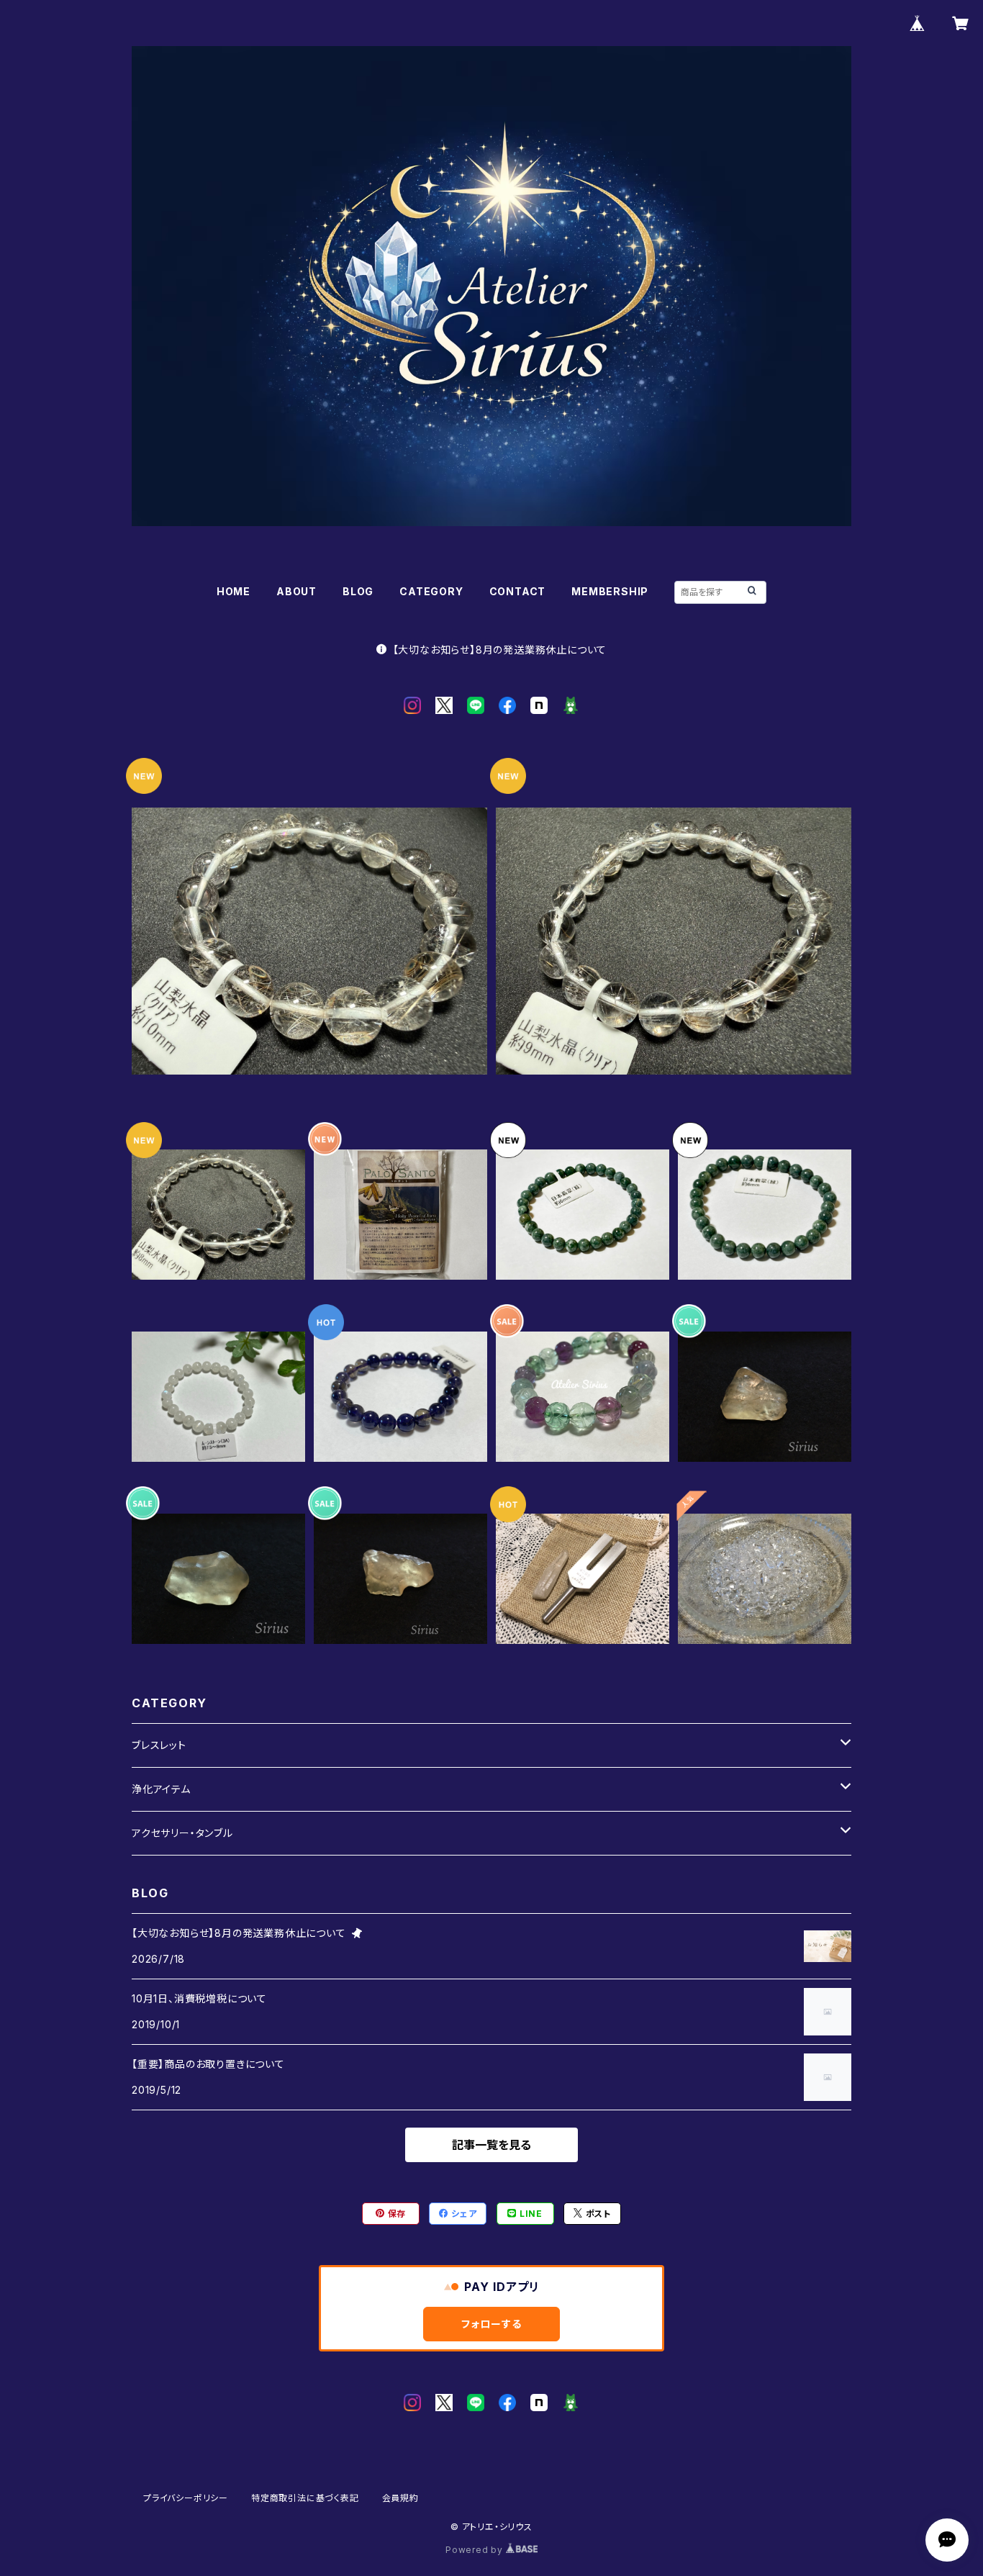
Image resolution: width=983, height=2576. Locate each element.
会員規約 (400, 2498)
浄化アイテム (161, 1789)
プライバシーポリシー (186, 2498)
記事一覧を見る (491, 2145)
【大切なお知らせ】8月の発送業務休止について (500, 650)
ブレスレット (159, 1745)
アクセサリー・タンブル (182, 1833)
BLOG (358, 591)
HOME (234, 591)
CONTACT (518, 591)
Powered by (476, 2550)
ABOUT (296, 591)
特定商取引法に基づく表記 (305, 2498)
